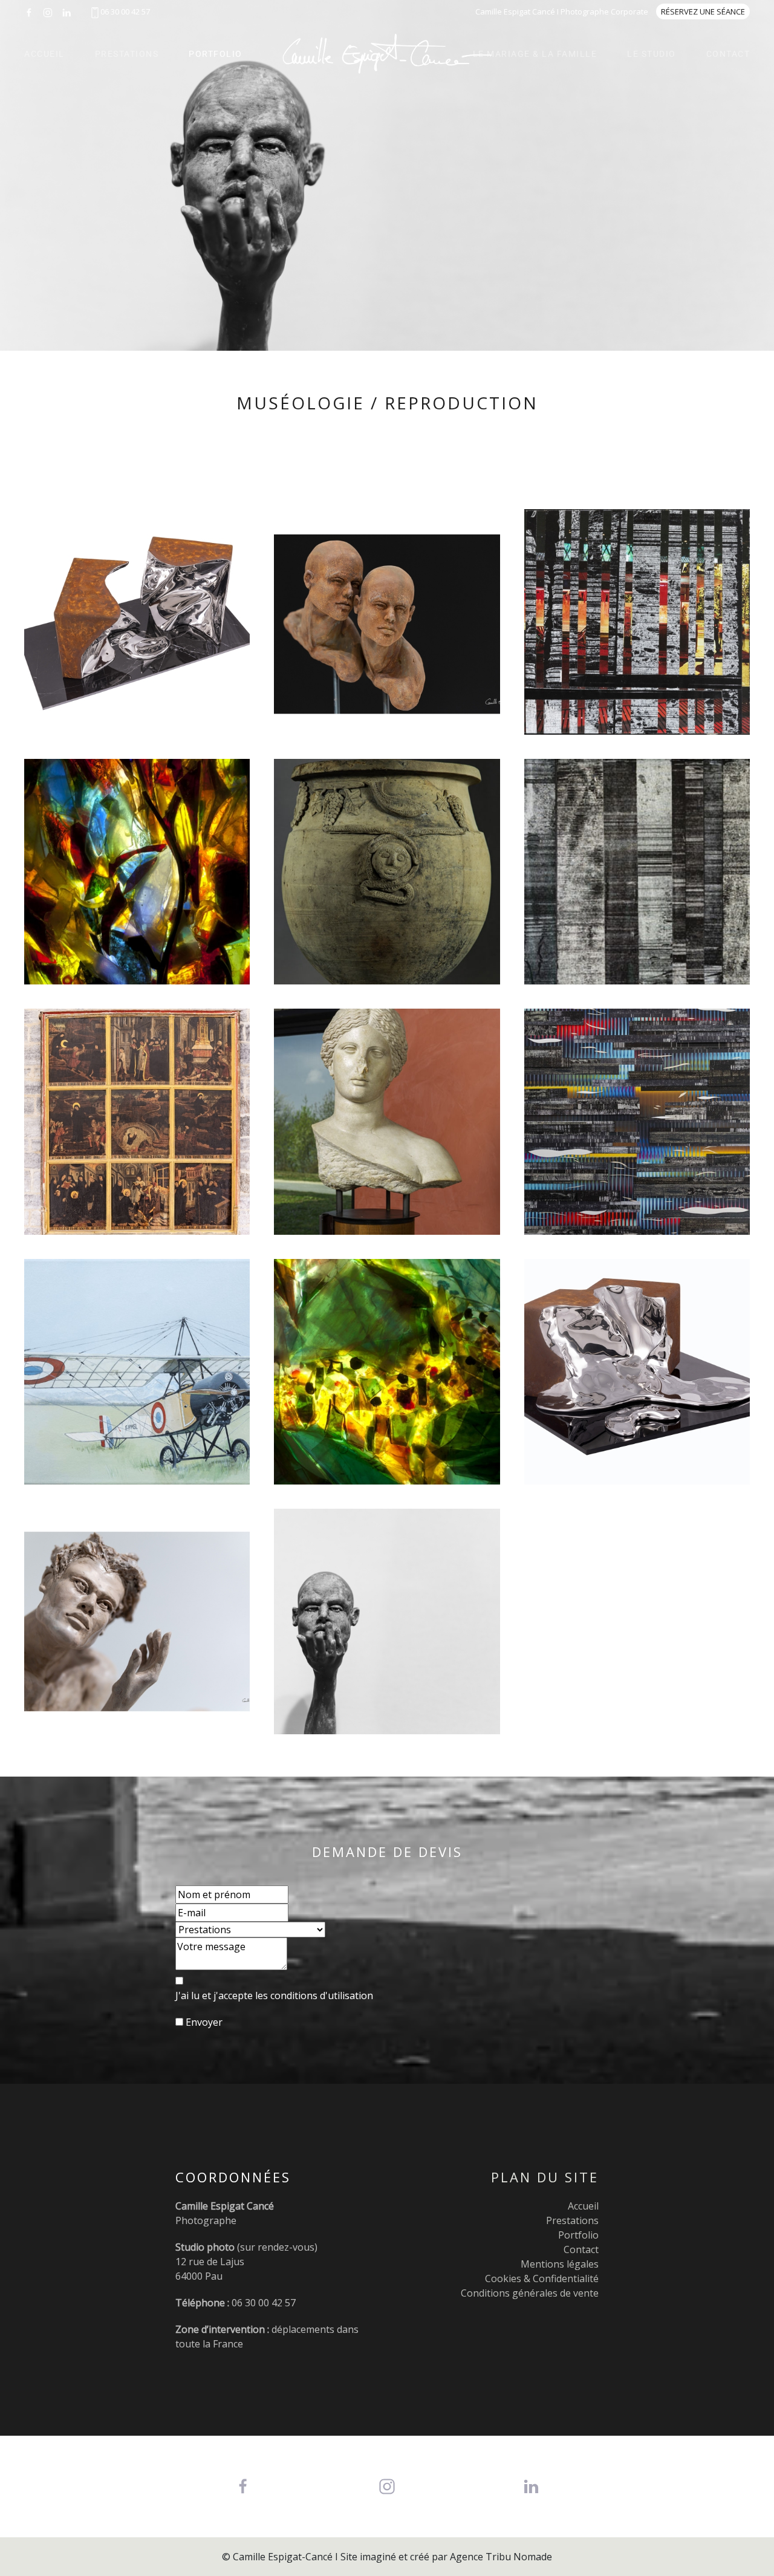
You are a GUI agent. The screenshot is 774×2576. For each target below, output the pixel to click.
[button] (137, 622)
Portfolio (578, 2235)
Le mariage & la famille (535, 54)
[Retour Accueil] (387, 54)
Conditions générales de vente (530, 2293)
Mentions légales (560, 2264)
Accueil (44, 54)
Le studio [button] (652, 54)
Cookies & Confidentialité (542, 2278)
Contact (728, 54)
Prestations (127, 54)
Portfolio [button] (216, 54)
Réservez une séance (703, 11)
